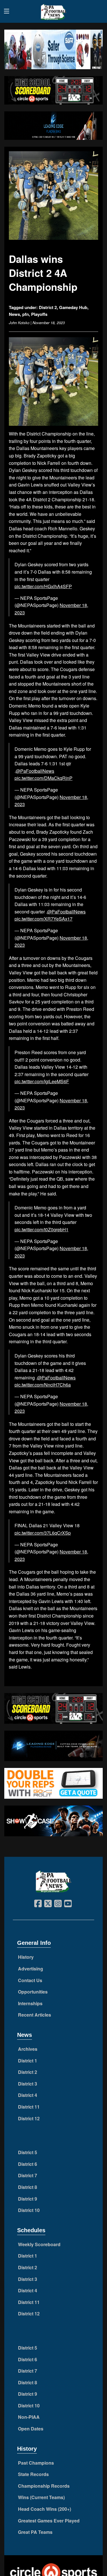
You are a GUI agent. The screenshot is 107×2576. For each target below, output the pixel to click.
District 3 (28, 2084)
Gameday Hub (73, 307)
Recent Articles (35, 2015)
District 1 (28, 2061)
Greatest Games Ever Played (49, 2521)
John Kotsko (19, 323)
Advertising (31, 1969)
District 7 (28, 2175)
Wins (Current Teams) (41, 2497)
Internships (30, 2003)
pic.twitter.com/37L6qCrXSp (43, 1533)
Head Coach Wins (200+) (45, 2509)
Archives (28, 2049)
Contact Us (30, 1980)
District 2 (48, 307)
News (14, 314)
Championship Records (44, 2486)
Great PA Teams (35, 2532)
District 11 (29, 2107)
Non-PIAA (29, 2417)
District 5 (28, 2152)
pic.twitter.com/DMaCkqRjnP (44, 778)
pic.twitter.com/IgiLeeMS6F (42, 1081)
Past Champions (36, 2463)
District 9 (28, 2199)
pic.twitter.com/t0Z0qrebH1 (42, 1229)
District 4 (28, 2095)
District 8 (28, 2187)
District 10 (29, 2210)
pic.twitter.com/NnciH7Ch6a (43, 1385)
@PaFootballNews (35, 771)
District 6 (28, 2164)
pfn (26, 314)
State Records (33, 2474)
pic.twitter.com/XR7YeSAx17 (44, 919)
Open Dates (31, 2429)
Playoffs (39, 314)
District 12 (29, 2118)
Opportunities (33, 1992)
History (26, 1957)
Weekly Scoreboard (39, 2244)
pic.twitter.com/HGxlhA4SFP (43, 586)
